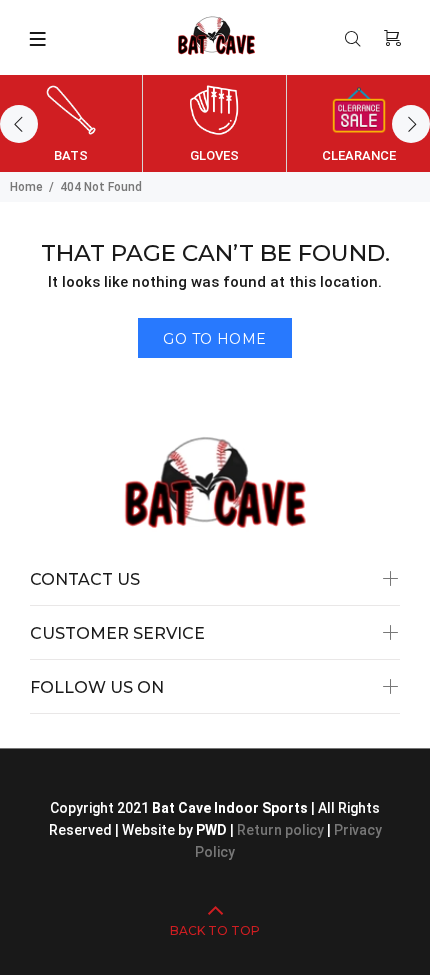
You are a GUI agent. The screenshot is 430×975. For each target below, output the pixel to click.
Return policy (282, 830)
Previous (19, 124)
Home (26, 187)
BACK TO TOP (215, 930)
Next (411, 124)
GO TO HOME (214, 339)
